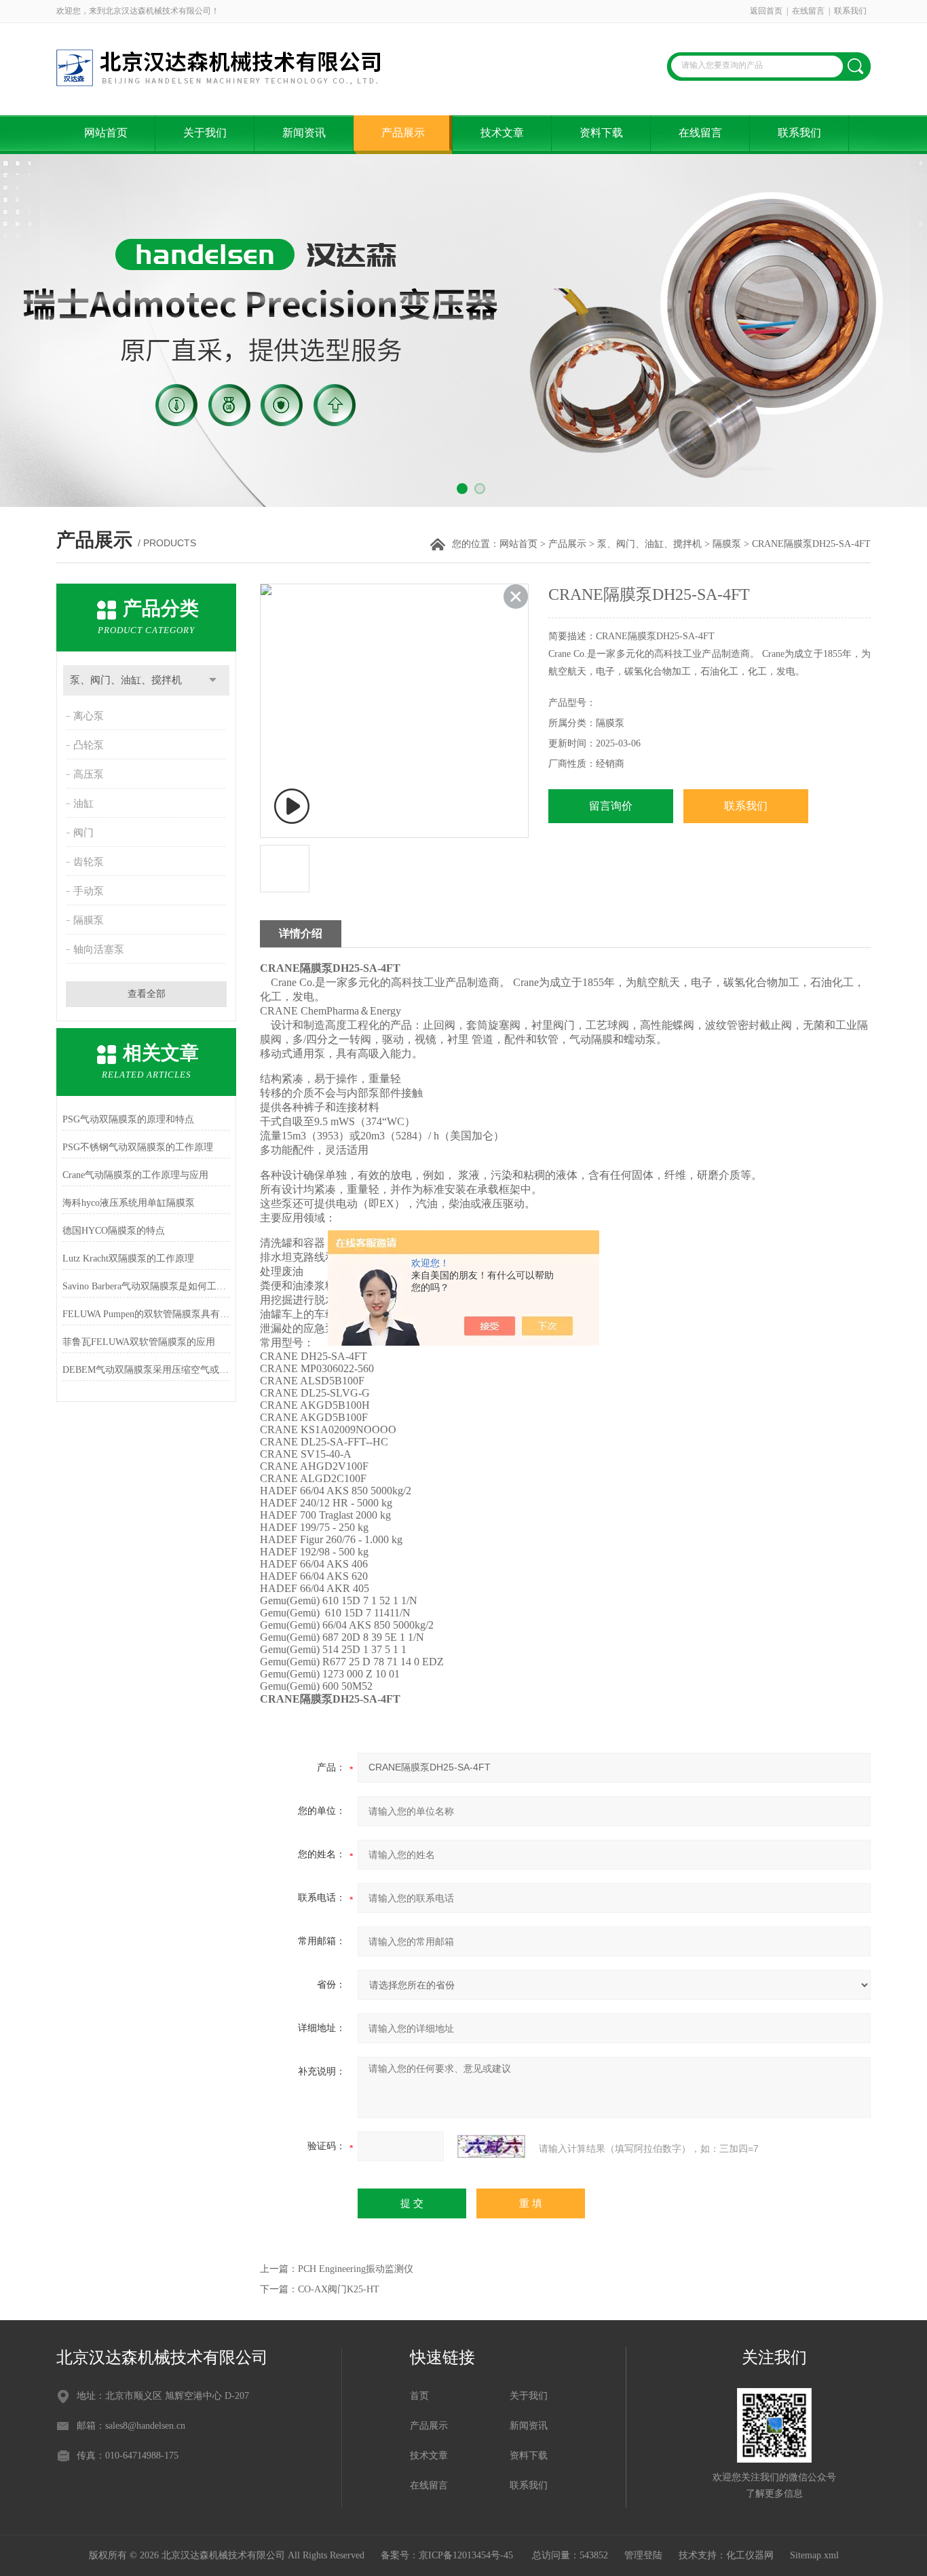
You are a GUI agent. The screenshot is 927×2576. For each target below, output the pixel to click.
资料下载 (601, 133)
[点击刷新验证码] (491, 2146)
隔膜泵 (727, 544)
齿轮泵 (89, 862)
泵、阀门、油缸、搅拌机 (649, 544)
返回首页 (766, 11)
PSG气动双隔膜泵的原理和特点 (128, 1119)
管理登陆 (643, 2555)
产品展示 (403, 133)
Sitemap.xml (814, 2555)
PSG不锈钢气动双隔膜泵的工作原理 (138, 1147)
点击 (213, 680)
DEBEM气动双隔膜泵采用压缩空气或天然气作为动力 (146, 1370)
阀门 (83, 833)
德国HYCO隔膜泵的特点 (114, 1231)
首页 (419, 2396)
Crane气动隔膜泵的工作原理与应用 (135, 1175)
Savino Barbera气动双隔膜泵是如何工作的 (146, 1286)
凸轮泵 (89, 745)
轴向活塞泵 (99, 949)
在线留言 (808, 11)
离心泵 (89, 716)
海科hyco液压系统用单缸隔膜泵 (129, 1203)
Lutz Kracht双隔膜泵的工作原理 (128, 1258)
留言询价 (611, 806)
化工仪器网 (750, 2555)
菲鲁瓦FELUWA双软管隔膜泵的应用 (139, 1342)
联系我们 (850, 11)
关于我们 (205, 133)
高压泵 (89, 774)
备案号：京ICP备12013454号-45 (448, 2555)
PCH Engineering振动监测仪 (356, 2269)
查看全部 (147, 994)
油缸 (83, 803)
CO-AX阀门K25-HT (339, 2289)
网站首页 (106, 133)
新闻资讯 (304, 133)
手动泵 (89, 891)
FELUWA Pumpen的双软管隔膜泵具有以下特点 (146, 1314)
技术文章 (502, 133)
